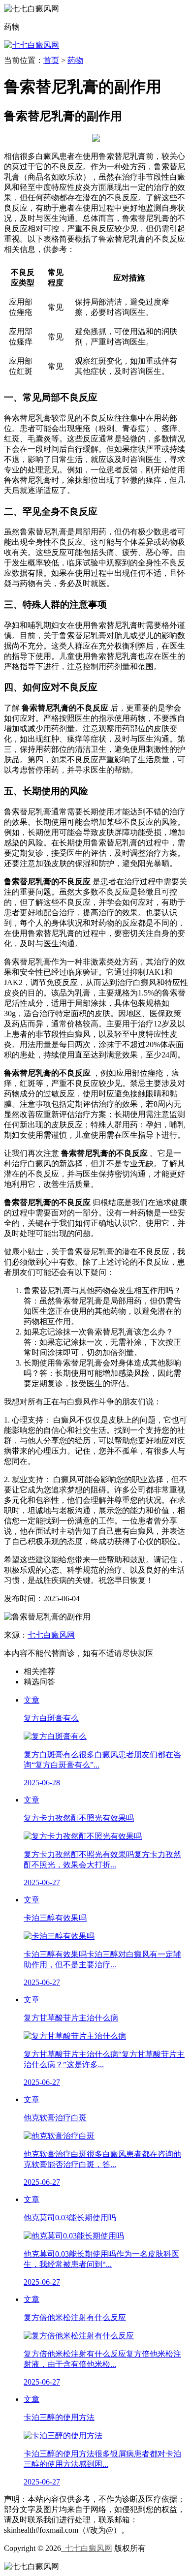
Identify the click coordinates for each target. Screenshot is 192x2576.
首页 (51, 60)
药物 (75, 60)
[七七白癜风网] (32, 45)
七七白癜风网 (51, 1635)
